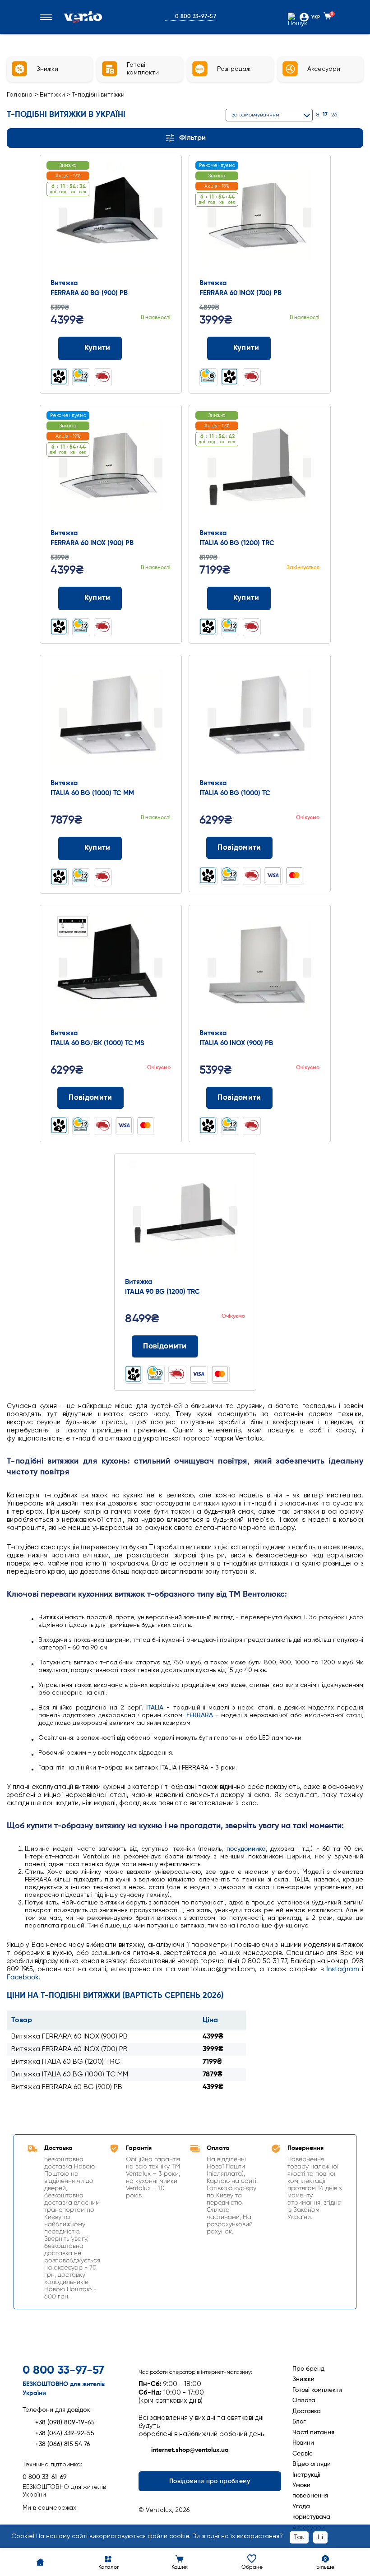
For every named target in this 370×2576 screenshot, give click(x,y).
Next (158, 218)
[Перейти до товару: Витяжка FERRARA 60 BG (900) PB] (111, 218)
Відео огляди (312, 2464)
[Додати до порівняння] (142, 348)
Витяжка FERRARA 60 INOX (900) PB (69, 2037)
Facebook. (24, 1977)
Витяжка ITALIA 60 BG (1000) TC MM (70, 2075)
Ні (320, 2537)
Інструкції (306, 2475)
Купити (97, 348)
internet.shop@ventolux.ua (190, 2450)
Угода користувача (311, 2512)
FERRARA (200, 1715)
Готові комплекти (317, 2390)
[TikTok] (77, 2522)
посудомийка (246, 1849)
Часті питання (313, 2432)
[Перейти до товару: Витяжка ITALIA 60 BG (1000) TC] (259, 718)
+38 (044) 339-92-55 (65, 2433)
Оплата (304, 2400)
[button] (48, 17)
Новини (303, 2443)
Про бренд (308, 2369)
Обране (252, 2567)
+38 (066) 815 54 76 (63, 2444)
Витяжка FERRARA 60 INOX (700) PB (69, 2049)
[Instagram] (45, 2522)
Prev (63, 218)
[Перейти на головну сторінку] (83, 17)
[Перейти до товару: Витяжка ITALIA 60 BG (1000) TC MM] (111, 718)
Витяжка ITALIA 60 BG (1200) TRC (66, 2062)
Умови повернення (310, 2490)
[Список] (359, 115)
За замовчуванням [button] (255, 115)
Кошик (180, 2567)
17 (325, 115)
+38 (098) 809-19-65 (65, 2423)
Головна (20, 95)
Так (299, 2537)
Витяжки (53, 95)
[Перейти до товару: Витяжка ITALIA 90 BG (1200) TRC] (185, 1217)
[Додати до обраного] (160, 348)
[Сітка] (348, 115)
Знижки (303, 2379)
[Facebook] (30, 2522)
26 (334, 115)
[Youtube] (61, 2522)
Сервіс (303, 2454)
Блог (299, 2422)
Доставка (307, 2411)
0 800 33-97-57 (196, 17)
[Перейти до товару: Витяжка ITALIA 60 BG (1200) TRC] (259, 468)
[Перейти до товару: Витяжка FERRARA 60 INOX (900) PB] (111, 468)
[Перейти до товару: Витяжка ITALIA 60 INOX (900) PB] (259, 968)
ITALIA (155, 1708)
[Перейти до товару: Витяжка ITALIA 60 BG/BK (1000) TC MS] (111, 968)
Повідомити (239, 848)
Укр (316, 17)
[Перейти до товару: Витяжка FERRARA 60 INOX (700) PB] (259, 218)
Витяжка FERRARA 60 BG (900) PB (67, 2087)
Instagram (343, 1969)
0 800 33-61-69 (45, 2477)
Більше (325, 2567)
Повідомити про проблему (210, 2481)
